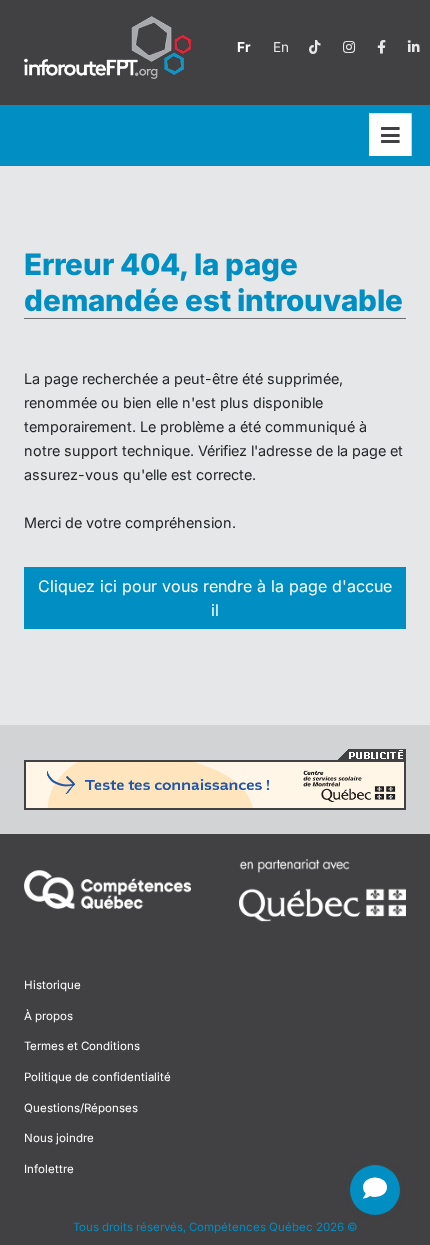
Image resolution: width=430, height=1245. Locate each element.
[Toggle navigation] (390, 135)
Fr (244, 47)
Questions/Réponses (81, 1108)
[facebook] (381, 47)
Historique (52, 985)
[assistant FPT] (375, 1190)
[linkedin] (414, 47)
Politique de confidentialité (97, 1077)
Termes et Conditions (82, 1046)
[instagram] (349, 47)
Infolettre (49, 1169)
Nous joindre (59, 1138)
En (281, 47)
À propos (48, 1016)
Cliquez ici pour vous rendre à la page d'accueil (215, 598)
